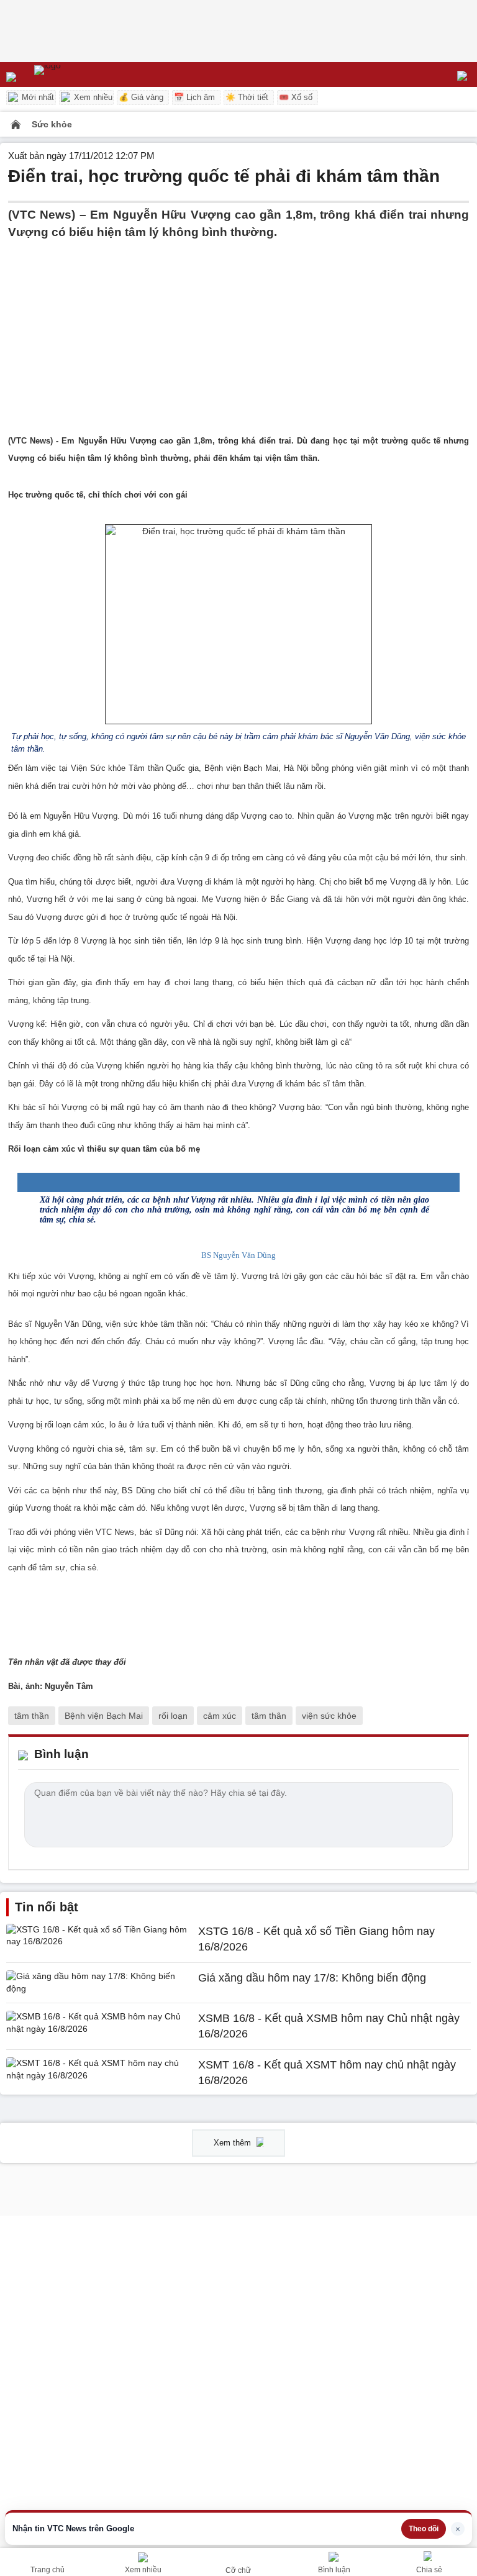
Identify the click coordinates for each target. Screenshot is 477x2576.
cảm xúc (220, 1716)
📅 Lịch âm (194, 97)
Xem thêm (234, 2143)
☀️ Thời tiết (247, 97)
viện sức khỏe (329, 1716)
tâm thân (269, 1716)
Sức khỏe (52, 124)
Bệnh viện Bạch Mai (104, 1716)
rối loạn (173, 1716)
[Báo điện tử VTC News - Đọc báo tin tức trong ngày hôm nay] (76, 75)
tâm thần (32, 1716)
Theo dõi (424, 2529)
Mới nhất (37, 97)
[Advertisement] (238, 329)
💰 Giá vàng (141, 97)
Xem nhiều (92, 97)
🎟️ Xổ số (296, 97)
